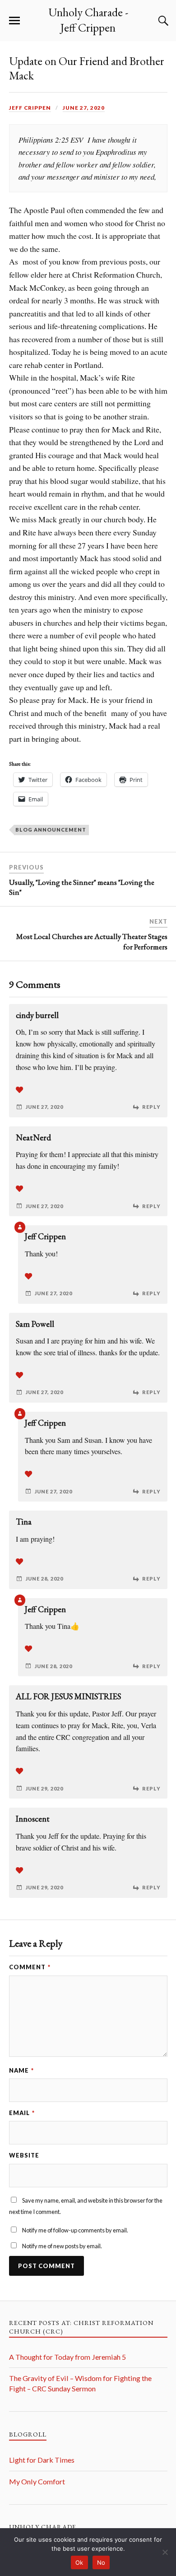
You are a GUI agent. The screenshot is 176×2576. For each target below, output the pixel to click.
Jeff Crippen (30, 108)
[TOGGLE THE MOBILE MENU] (14, 21)
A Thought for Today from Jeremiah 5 (67, 2357)
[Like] (19, 1090)
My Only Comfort (37, 2481)
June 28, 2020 (44, 1579)
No (101, 2562)
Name (21, 2070)
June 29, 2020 (44, 1788)
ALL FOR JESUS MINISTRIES (68, 1696)
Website (24, 2155)
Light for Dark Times (42, 2460)
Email (22, 2113)
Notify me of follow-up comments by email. (75, 2230)
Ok (79, 2562)
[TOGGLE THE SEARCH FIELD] (162, 21)
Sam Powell (35, 1324)
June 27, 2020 (84, 108)
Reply (151, 1107)
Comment (30, 1967)
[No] (165, 2552)
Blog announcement (51, 830)
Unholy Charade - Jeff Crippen (88, 20)
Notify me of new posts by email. (62, 2246)
